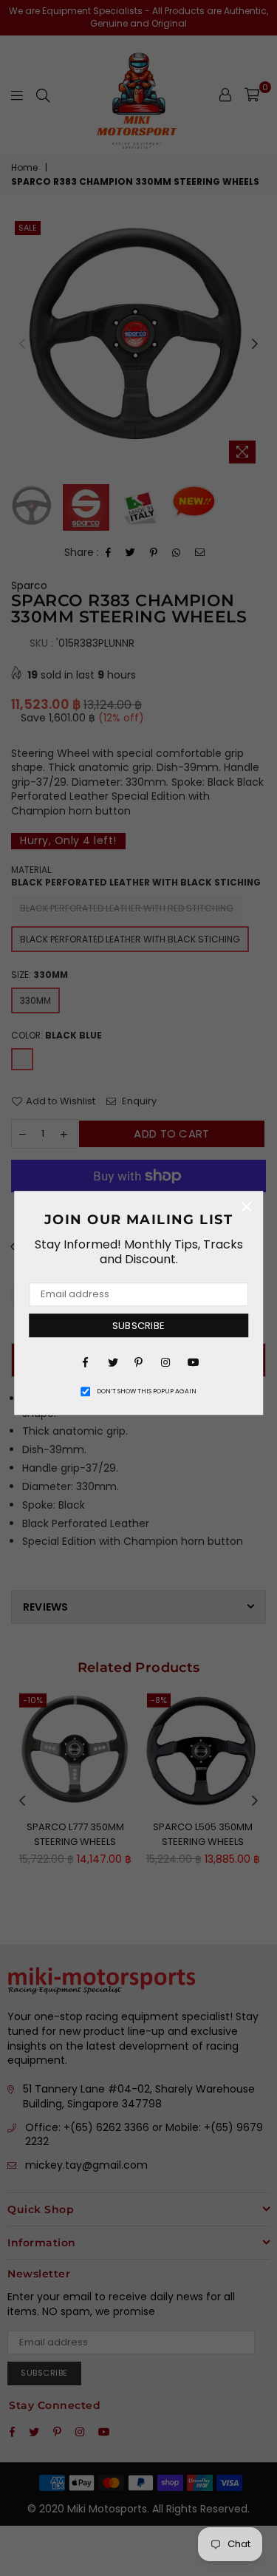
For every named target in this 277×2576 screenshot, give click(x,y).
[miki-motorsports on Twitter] (112, 1362)
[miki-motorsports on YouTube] (192, 1362)
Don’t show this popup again (147, 1391)
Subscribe (138, 1326)
